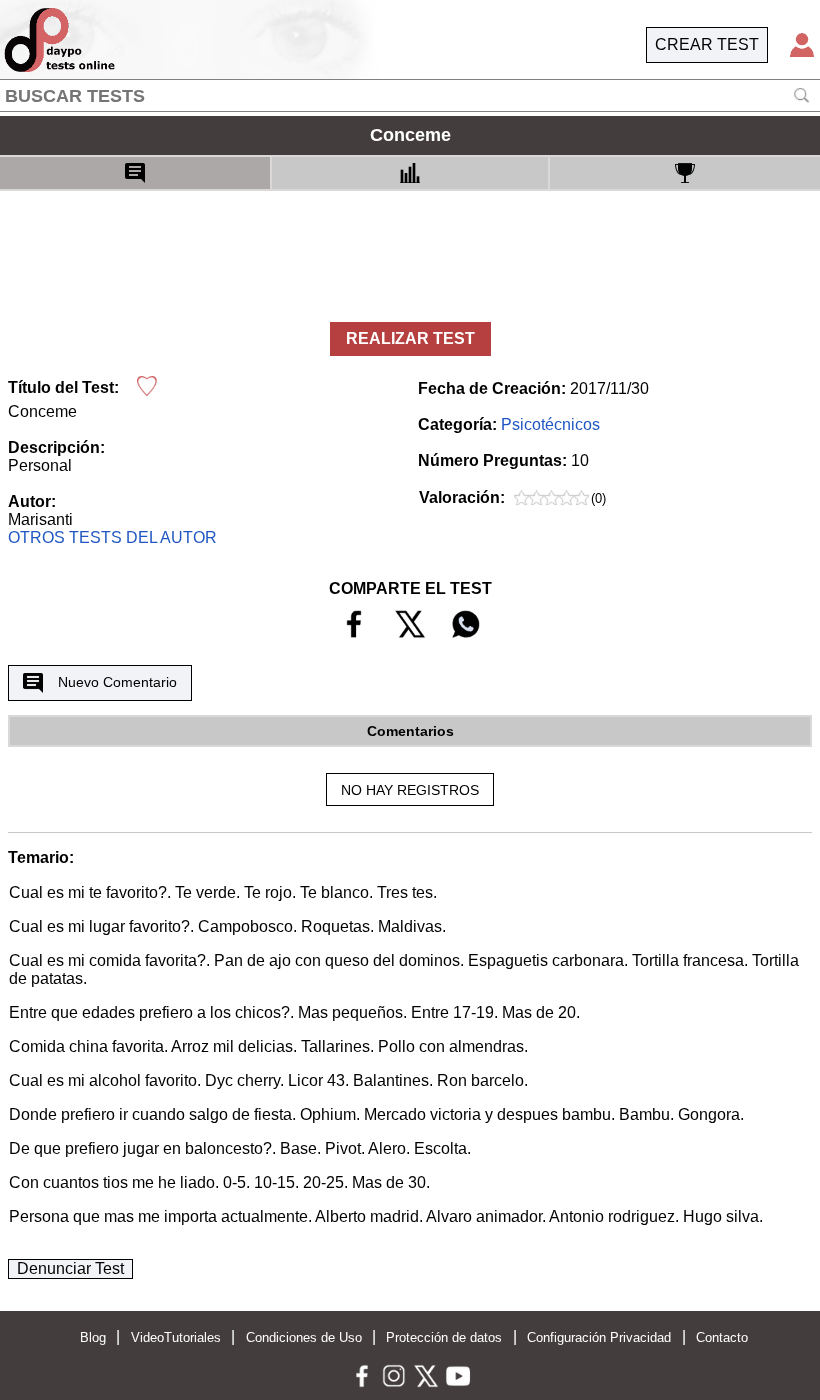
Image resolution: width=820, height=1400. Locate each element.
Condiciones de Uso (304, 1337)
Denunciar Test (70, 1268)
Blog (93, 1337)
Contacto (722, 1337)
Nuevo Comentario (117, 682)
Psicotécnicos (550, 424)
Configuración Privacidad (599, 1337)
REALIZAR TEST (410, 338)
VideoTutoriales (176, 1337)
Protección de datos (444, 1337)
